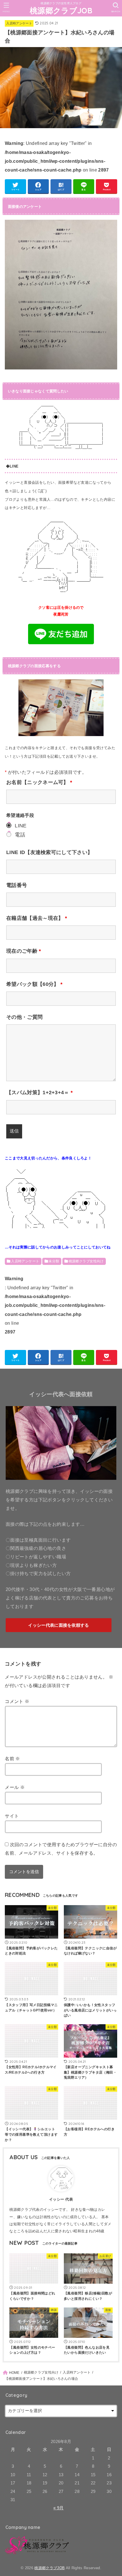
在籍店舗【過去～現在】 (37, 918)
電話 (20, 835)
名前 (12, 1759)
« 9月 (58, 2508)
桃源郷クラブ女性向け (86, 1261)
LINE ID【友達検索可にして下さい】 (49, 852)
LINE (21, 826)
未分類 (54, 1261)
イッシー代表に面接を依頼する (58, 1625)
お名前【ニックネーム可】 (39, 782)
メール (15, 1787)
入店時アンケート (19, 23)
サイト (12, 1816)
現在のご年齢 (24, 951)
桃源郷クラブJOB (61, 10)
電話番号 (17, 885)
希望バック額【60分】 (34, 984)
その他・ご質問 (24, 1017)
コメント (17, 1701)
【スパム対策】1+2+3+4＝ (39, 1092)
